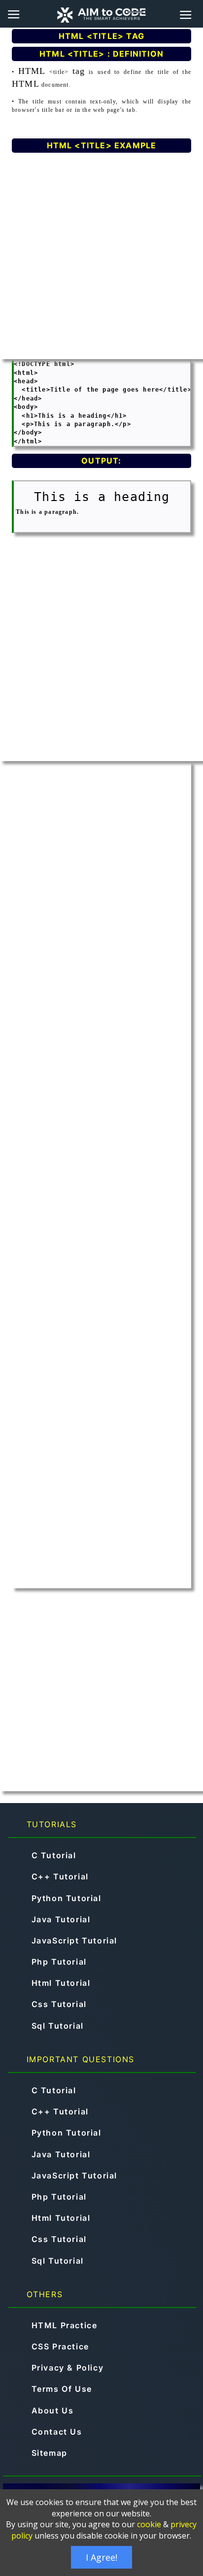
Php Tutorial (59, 1962)
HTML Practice (65, 2325)
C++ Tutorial (60, 1876)
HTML (32, 71)
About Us (53, 2410)
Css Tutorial (59, 2004)
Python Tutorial (67, 1898)
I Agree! (101, 2557)
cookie (149, 2524)
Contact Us (57, 2432)
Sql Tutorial (58, 2026)
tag (79, 71)
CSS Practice (60, 2346)
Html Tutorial (61, 1983)
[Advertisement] (101, 258)
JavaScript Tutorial (74, 1940)
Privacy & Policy (68, 2368)
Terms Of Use (62, 2389)
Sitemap (50, 2453)
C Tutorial (54, 1855)
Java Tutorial (61, 1919)
